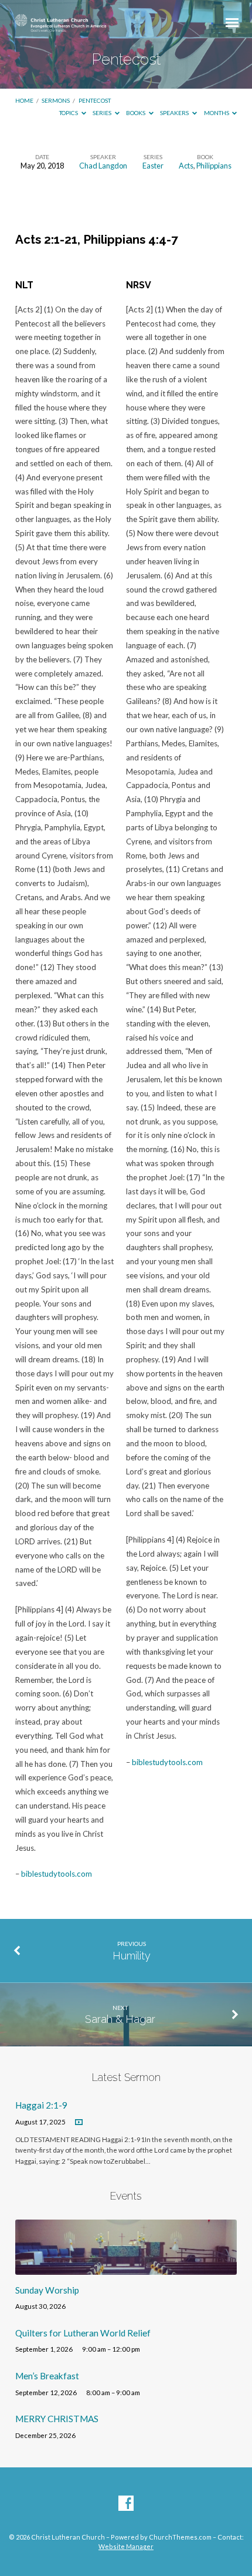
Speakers (175, 113)
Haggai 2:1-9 (41, 2105)
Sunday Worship (47, 2290)
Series (103, 113)
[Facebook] (126, 2504)
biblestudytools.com (57, 1874)
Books (136, 113)
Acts (186, 166)
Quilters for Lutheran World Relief (83, 2333)
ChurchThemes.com (180, 2537)
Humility (132, 1956)
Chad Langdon (103, 166)
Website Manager (126, 2546)
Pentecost (95, 100)
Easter (153, 166)
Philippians (214, 166)
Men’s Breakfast (47, 2376)
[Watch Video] (79, 2122)
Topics (69, 113)
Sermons (56, 100)
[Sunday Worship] (126, 2268)
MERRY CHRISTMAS (57, 2419)
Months (217, 113)
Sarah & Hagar (120, 2019)
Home (24, 100)
